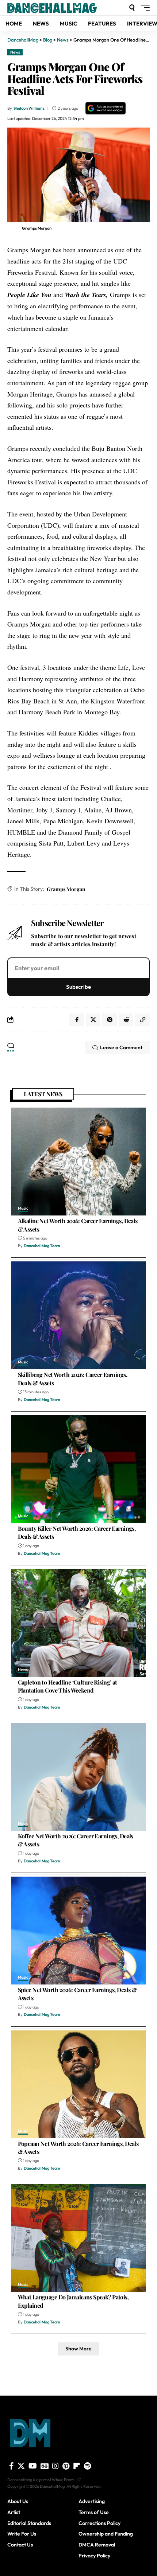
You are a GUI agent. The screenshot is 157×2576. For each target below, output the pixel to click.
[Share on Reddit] (126, 1020)
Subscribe (78, 987)
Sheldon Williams (29, 108)
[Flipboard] (77, 2466)
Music (23, 1209)
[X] (21, 2466)
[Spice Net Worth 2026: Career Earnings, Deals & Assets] (78, 1931)
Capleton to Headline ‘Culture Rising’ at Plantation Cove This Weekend (68, 1686)
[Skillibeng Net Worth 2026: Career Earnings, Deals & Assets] (78, 1315)
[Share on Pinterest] (110, 1020)
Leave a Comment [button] (121, 1047)
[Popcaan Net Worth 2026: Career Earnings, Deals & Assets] (78, 2084)
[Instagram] (55, 2466)
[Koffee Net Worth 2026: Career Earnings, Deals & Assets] (78, 1777)
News (15, 52)
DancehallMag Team (42, 1246)
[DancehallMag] (62, 8)
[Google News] (45, 2466)
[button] (132, 8)
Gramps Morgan (66, 889)
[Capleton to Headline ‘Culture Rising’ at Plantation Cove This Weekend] (78, 1623)
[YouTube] (33, 2466)
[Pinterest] (66, 2466)
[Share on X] (93, 1020)
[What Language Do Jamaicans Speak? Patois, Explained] (78, 2238)
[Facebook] (12, 2466)
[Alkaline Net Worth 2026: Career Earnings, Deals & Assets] (78, 1162)
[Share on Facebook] (77, 1020)
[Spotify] (87, 2466)
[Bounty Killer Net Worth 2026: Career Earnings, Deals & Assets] (78, 1469)
